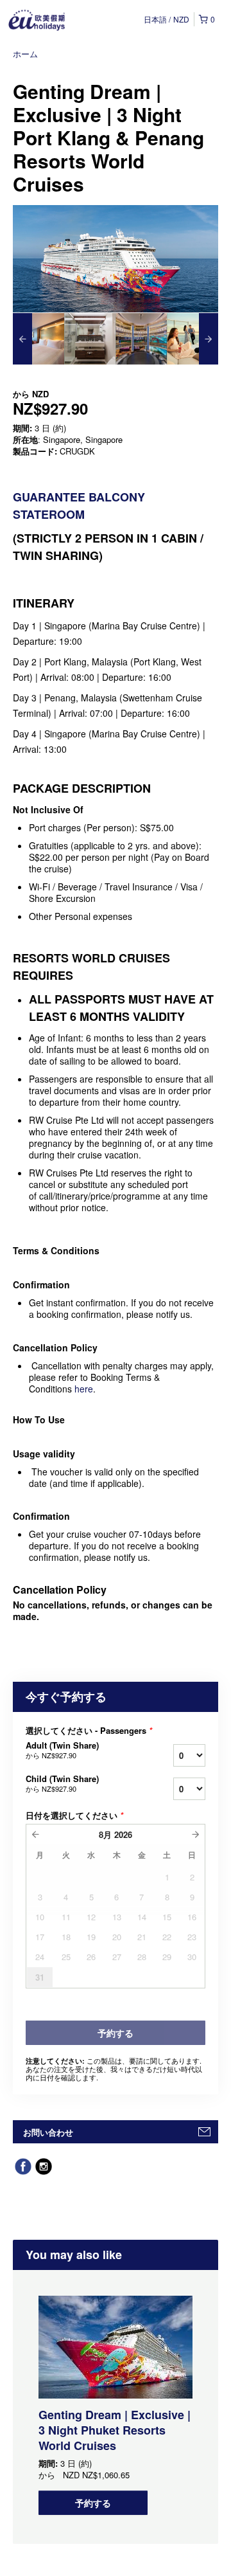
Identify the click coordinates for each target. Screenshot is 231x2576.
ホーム (25, 54)
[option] (38, 339)
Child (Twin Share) (62, 1783)
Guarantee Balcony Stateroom (79, 506)
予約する (93, 2503)
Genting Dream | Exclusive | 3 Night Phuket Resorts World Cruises (115, 2430)
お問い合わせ (48, 2132)
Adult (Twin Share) (62, 1750)
